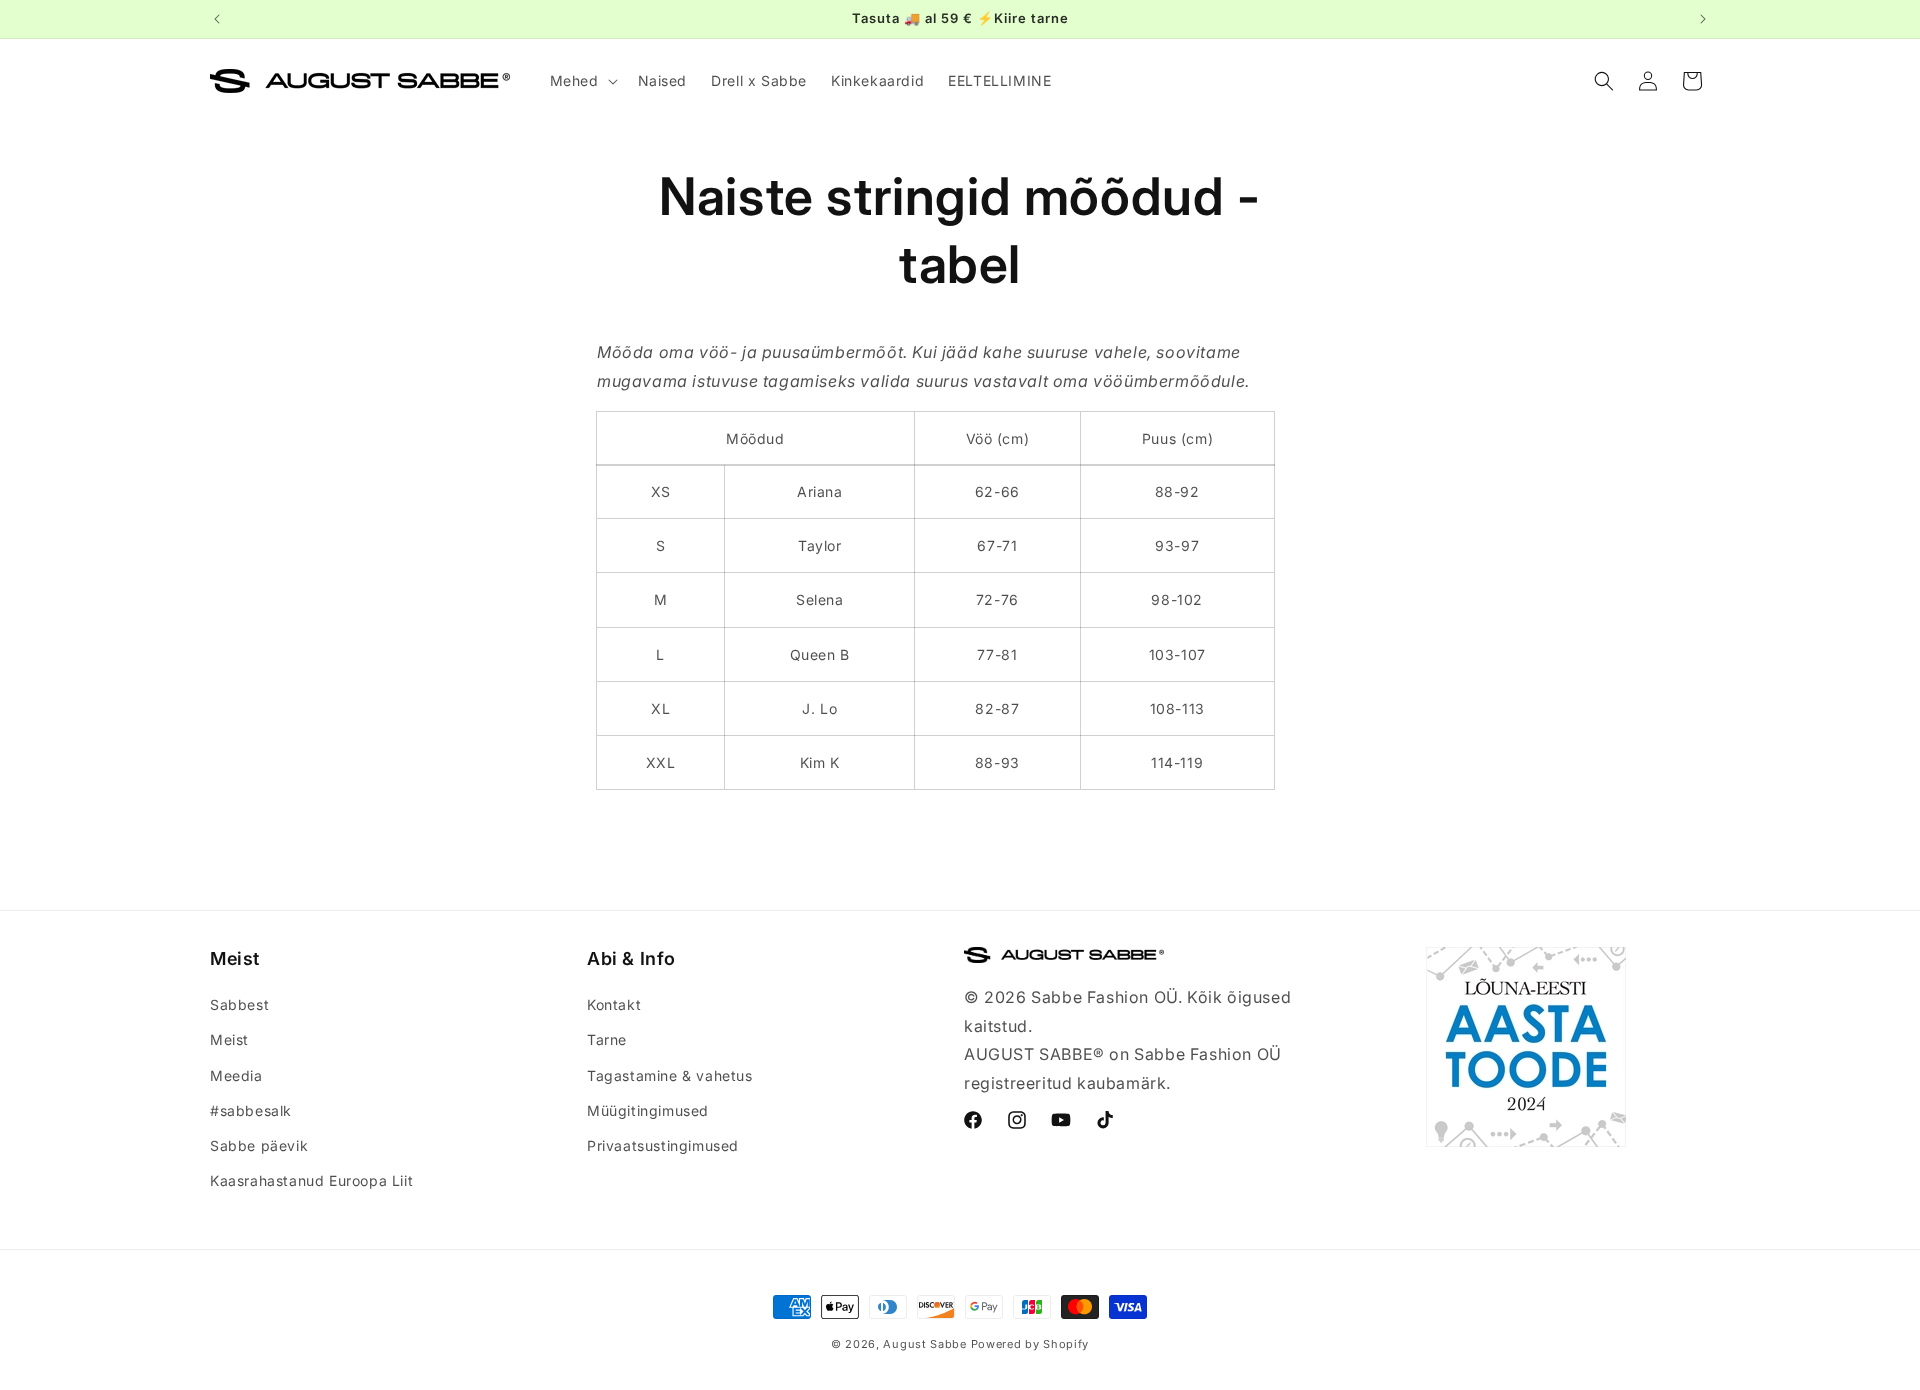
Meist (229, 1040)
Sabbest (239, 1004)
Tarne (607, 1040)
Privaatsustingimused (663, 1145)
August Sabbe (924, 1344)
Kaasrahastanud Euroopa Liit (311, 1180)
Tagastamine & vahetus (670, 1075)
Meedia (236, 1075)
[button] (582, 81)
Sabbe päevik (259, 1145)
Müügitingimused (648, 1110)
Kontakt (614, 1004)
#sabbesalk (251, 1110)
